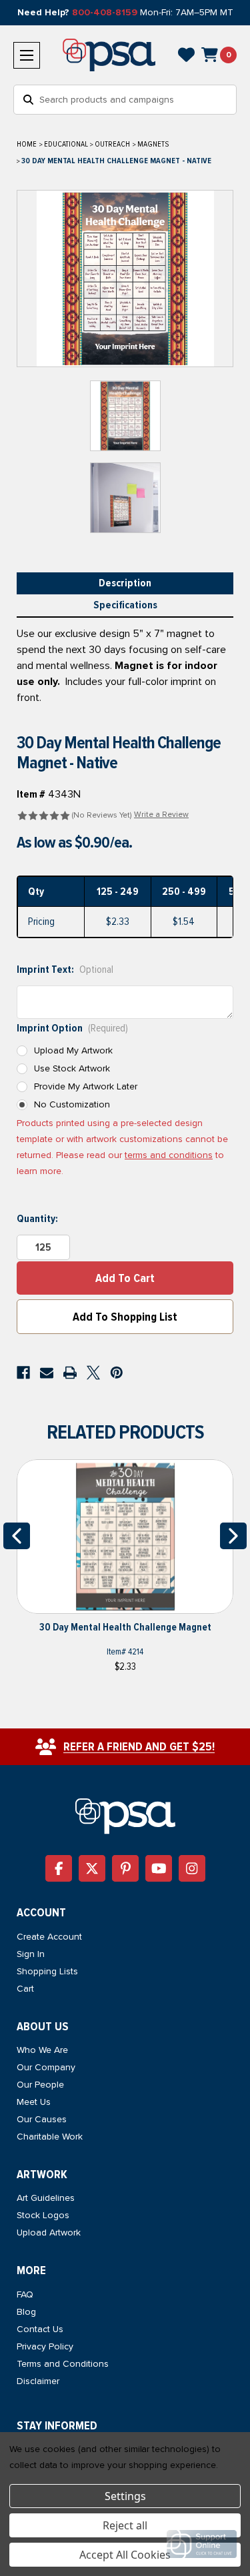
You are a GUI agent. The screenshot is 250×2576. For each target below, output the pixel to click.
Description (125, 583)
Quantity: (37, 1219)
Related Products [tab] (125, 1432)
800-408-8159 (105, 12)
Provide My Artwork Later (86, 1086)
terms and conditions (169, 1155)
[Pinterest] (117, 1373)
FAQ (25, 2294)
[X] (93, 1373)
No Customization (72, 1104)
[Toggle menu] (27, 55)
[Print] (70, 1373)
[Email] (47, 1373)
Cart (25, 1989)
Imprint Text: (65, 969)
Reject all (125, 2525)
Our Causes (42, 2119)
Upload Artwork (49, 2233)
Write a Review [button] (161, 815)
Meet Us (34, 2102)
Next (233, 1536)
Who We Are (42, 2050)
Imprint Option (72, 1028)
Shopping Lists (47, 1971)
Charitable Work (50, 2137)
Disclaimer (38, 2381)
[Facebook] (23, 1373)
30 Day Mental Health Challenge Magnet (125, 1627)
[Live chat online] (202, 2544)
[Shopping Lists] (186, 55)
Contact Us (40, 2329)
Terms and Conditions (63, 2364)
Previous (17, 1536)
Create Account (49, 1937)
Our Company (46, 2067)
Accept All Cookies (125, 2555)
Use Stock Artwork (72, 1068)
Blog (26, 2312)
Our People (40, 2085)
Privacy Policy (45, 2346)
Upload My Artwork (73, 1050)
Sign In (31, 1954)
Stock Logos (43, 2215)
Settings (125, 2496)
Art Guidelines (46, 2198)
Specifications (125, 605)
